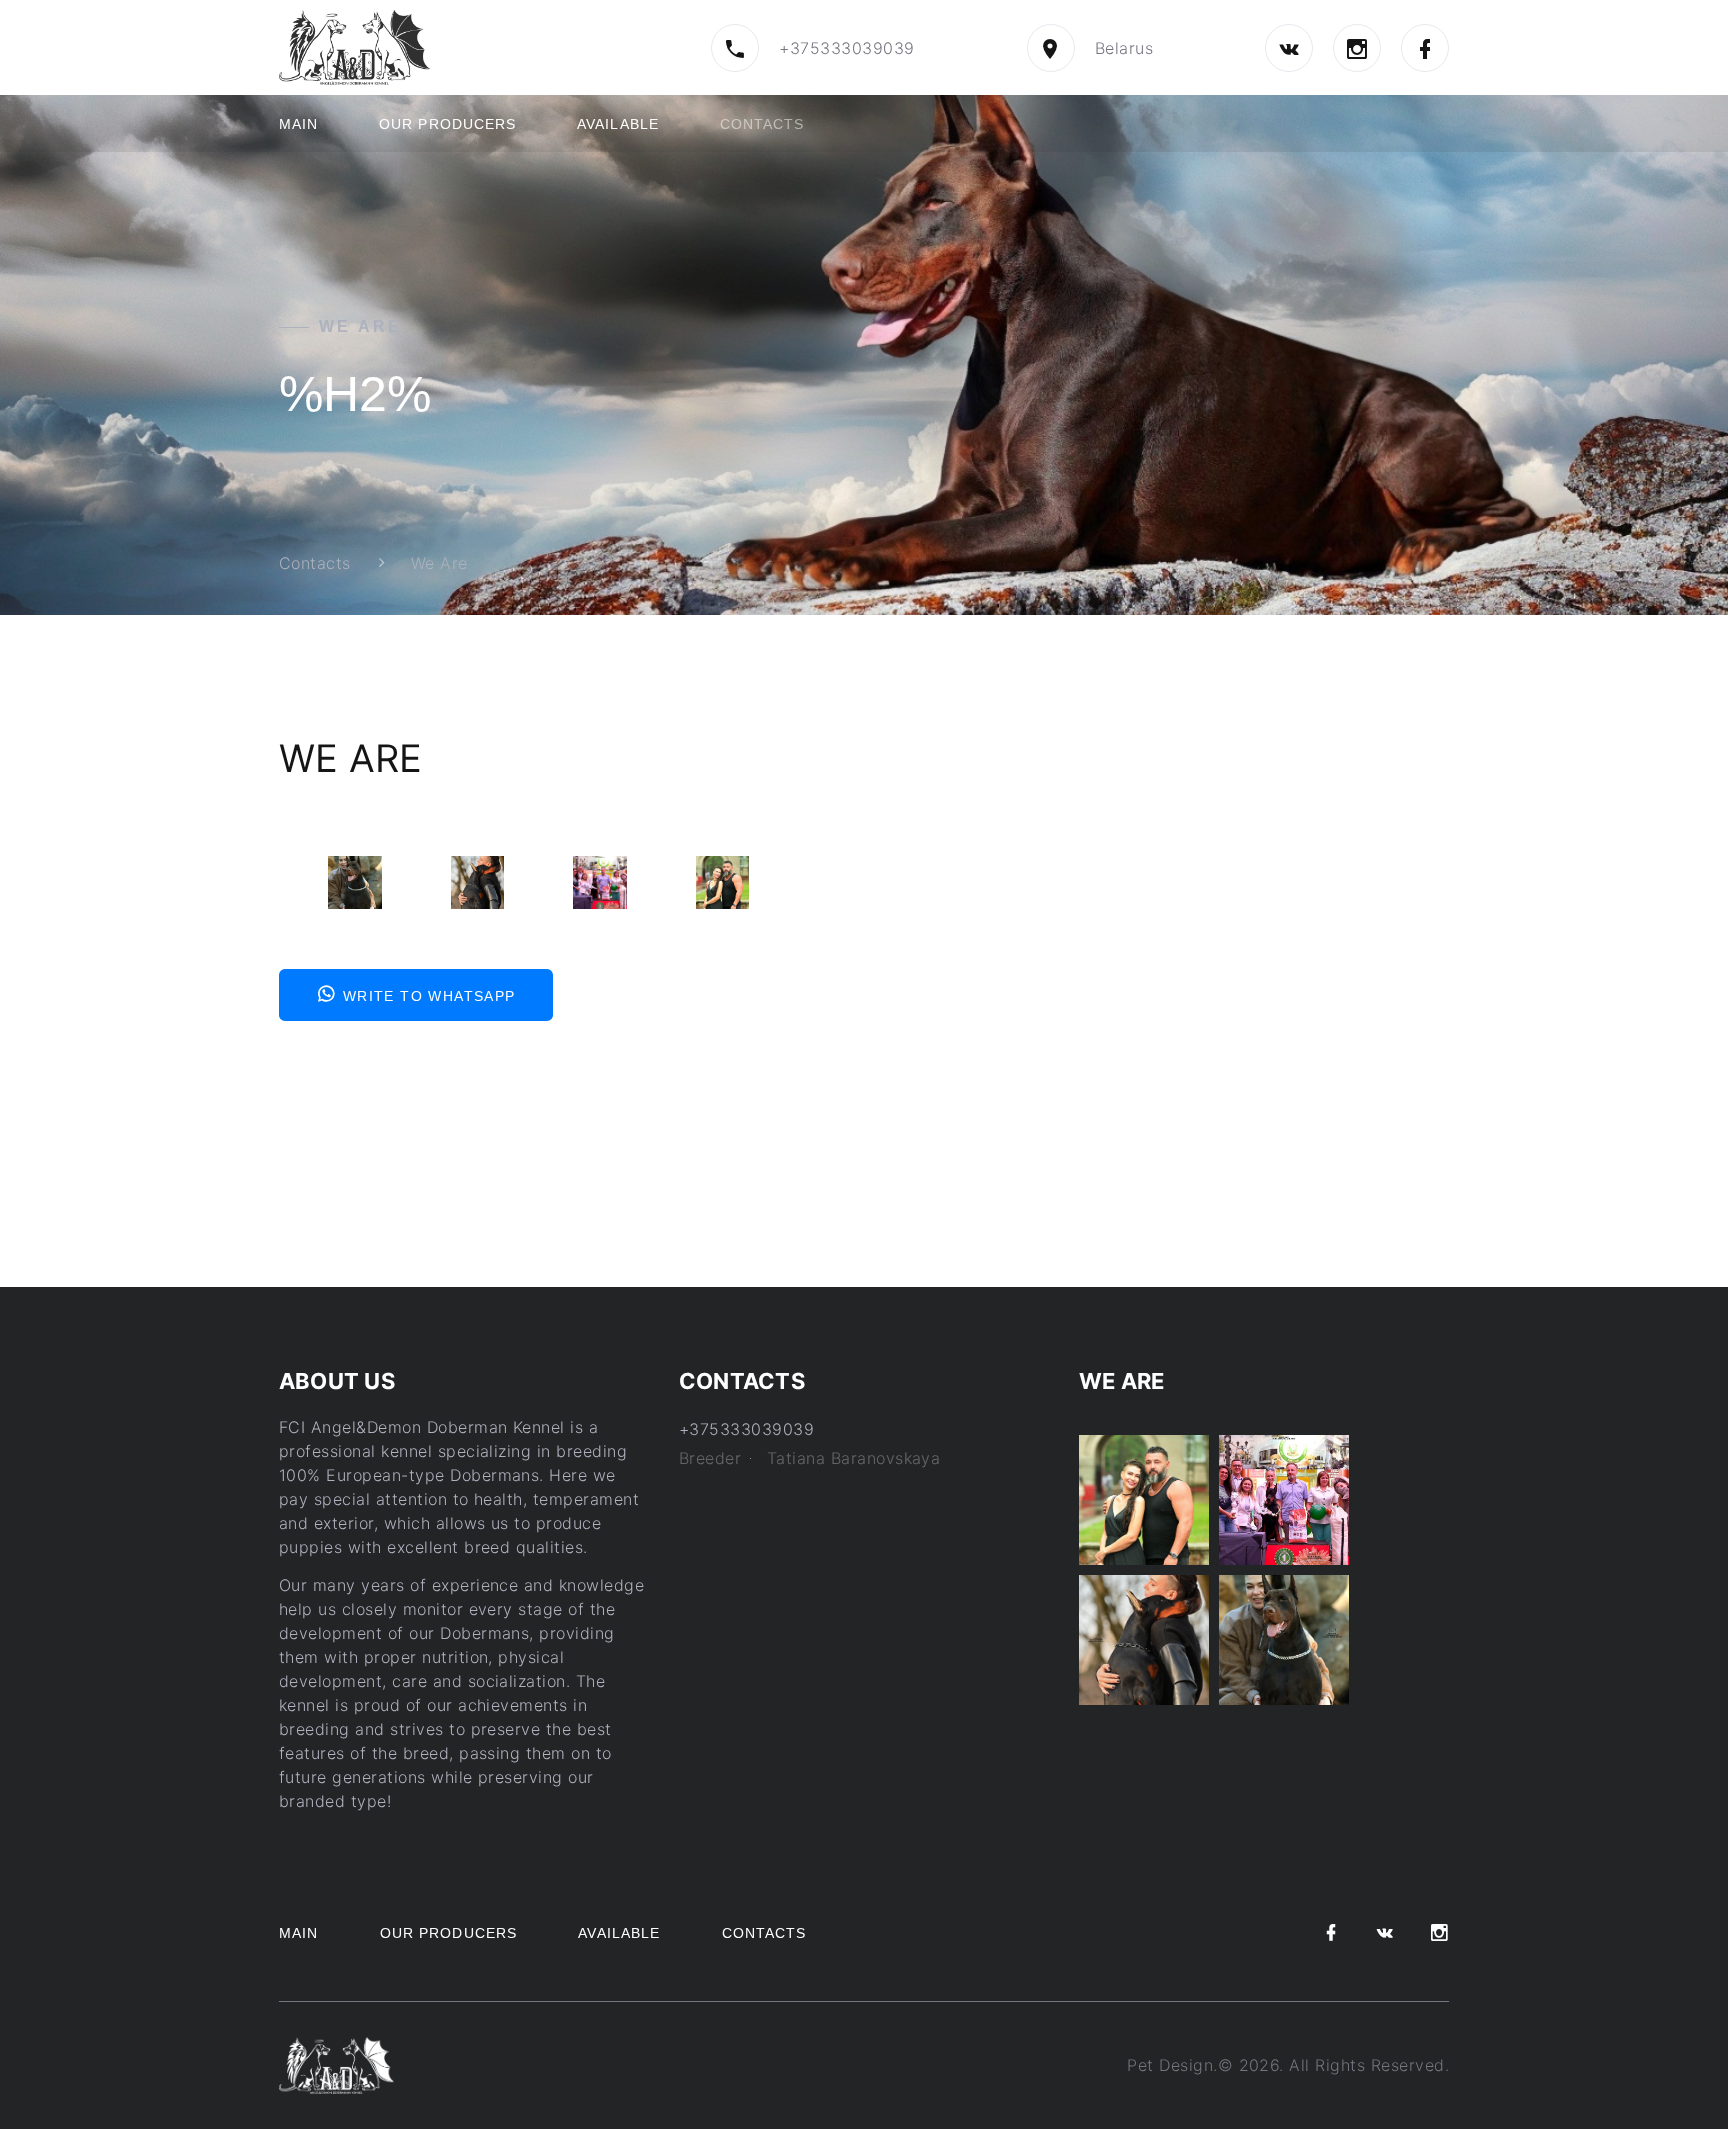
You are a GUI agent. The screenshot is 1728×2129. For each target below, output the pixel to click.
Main (298, 124)
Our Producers (448, 124)
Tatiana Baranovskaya (854, 1458)
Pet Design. (1172, 2065)
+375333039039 (846, 48)
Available (618, 124)
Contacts (762, 124)
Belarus (1124, 48)
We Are (439, 563)
